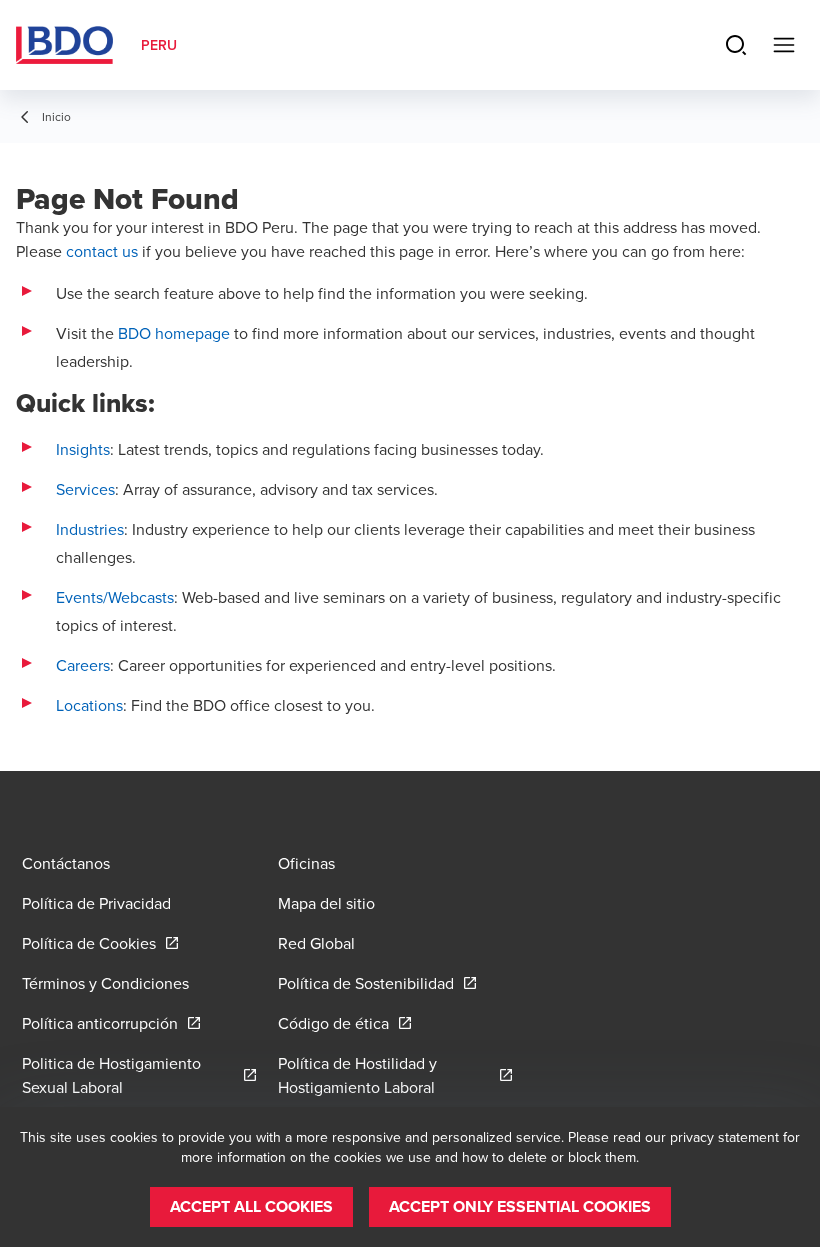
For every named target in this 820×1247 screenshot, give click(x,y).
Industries (90, 529)
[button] (251, 1207)
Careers (83, 665)
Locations (89, 705)
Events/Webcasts (115, 597)
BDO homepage (174, 333)
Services (85, 489)
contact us (102, 251)
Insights (83, 449)
